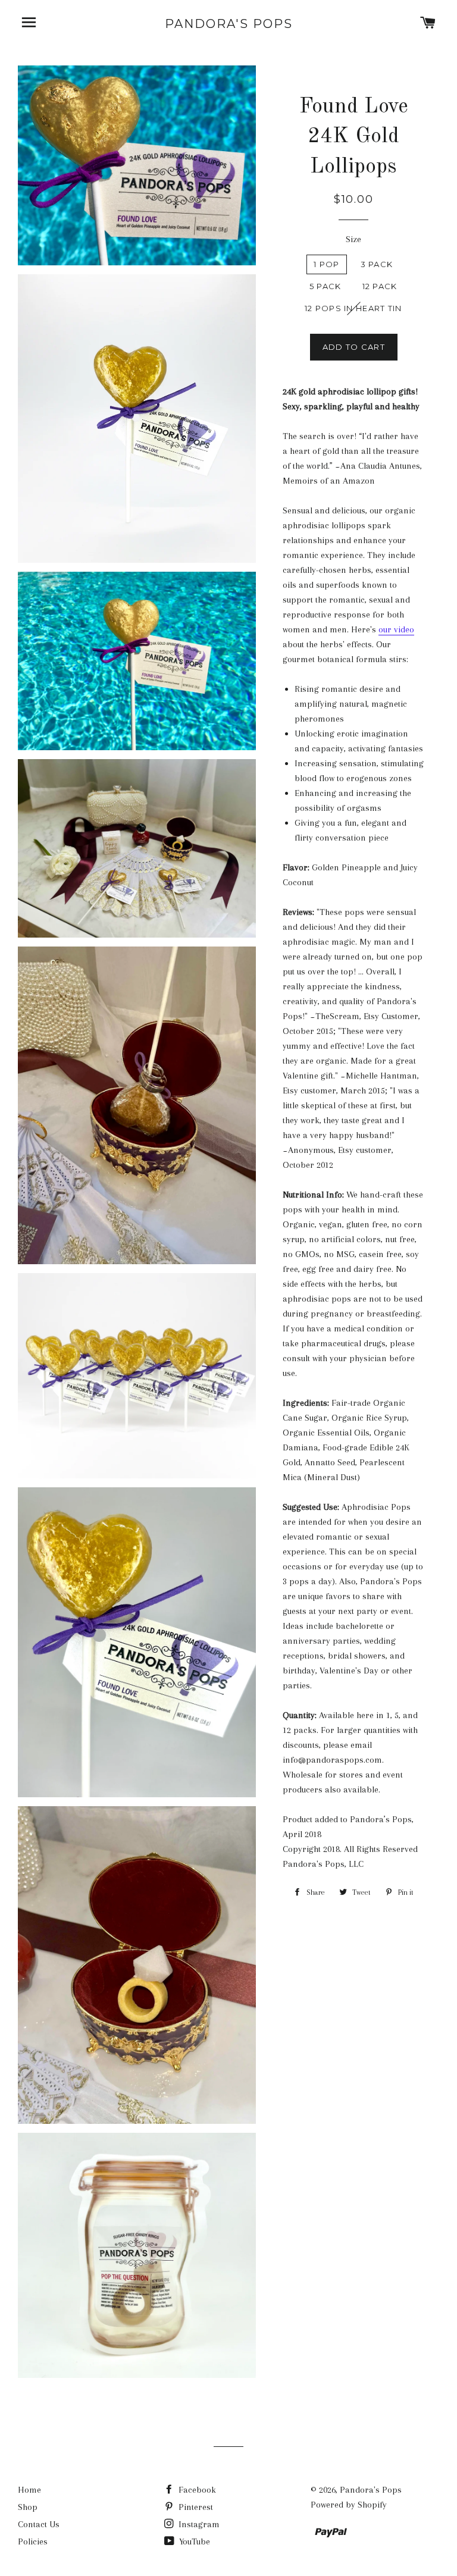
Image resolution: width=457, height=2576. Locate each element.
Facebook (196, 2490)
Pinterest (195, 2507)
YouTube (193, 2541)
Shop (28, 2507)
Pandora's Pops (229, 24)
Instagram (198, 2524)
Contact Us (39, 2524)
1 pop (327, 264)
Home (29, 2490)
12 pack (380, 286)
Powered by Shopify (349, 2505)
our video (396, 629)
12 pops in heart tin (353, 308)
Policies (33, 2541)
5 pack (325, 286)
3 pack (377, 264)
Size (353, 239)
